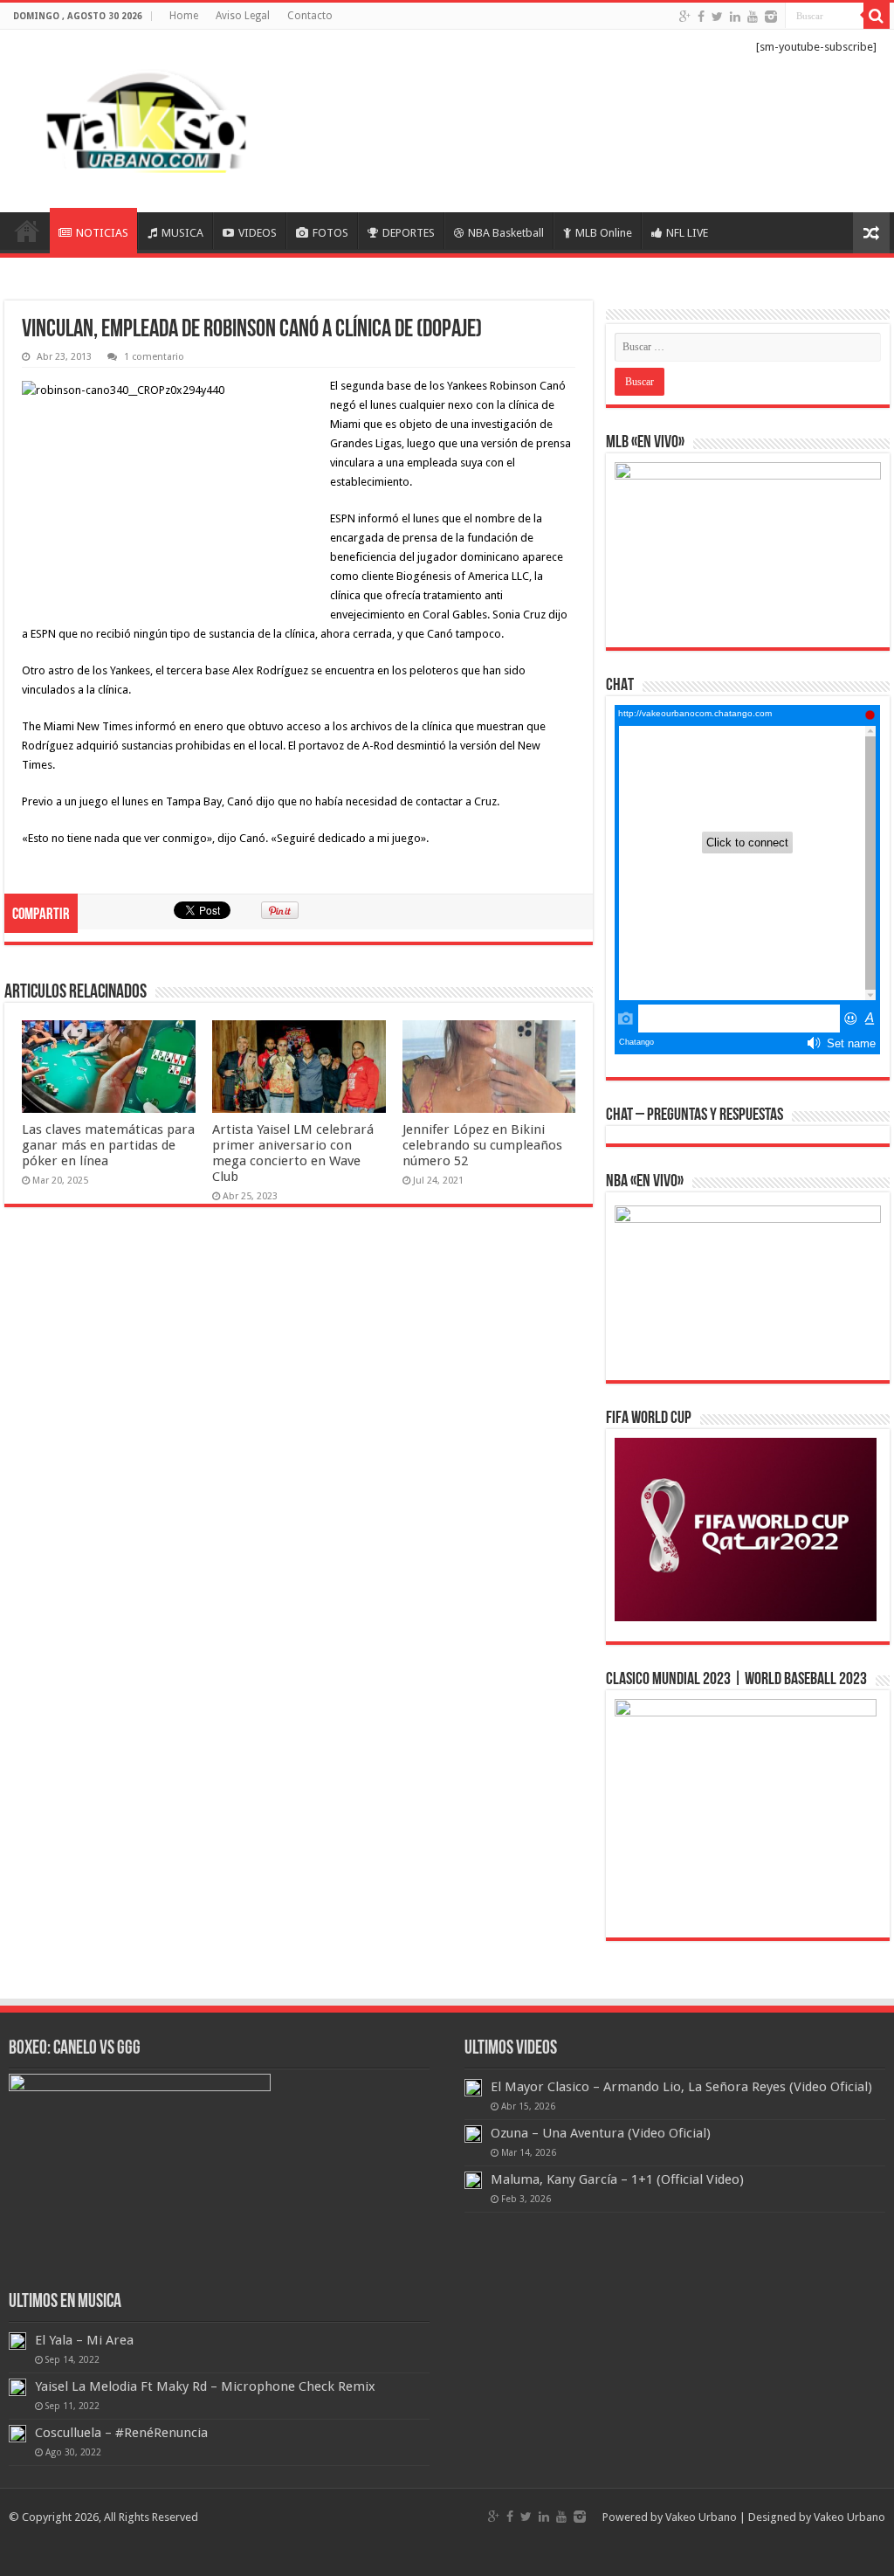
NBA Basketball (506, 233)
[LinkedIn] (735, 17)
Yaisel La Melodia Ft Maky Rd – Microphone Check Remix (205, 2386)
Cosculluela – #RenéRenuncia (121, 2433)
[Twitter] (717, 17)
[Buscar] (877, 16)
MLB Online (604, 233)
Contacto (310, 16)
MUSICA (182, 233)
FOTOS (330, 233)
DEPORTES (409, 233)
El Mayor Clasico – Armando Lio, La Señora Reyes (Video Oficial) (681, 2087)
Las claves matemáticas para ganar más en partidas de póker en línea (108, 1145)
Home (184, 16)
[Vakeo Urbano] (148, 118)
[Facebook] (701, 17)
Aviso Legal (243, 16)
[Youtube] (753, 17)
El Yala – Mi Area (84, 2340)
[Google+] (685, 17)
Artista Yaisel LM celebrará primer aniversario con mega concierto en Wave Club (293, 1153)
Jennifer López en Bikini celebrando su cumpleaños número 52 (482, 1145)
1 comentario (154, 357)
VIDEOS (258, 233)
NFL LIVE (687, 233)
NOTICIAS (102, 233)
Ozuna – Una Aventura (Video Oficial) (601, 2133)
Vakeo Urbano (849, 2517)
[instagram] (771, 17)
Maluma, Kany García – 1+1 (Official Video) (617, 2179)
